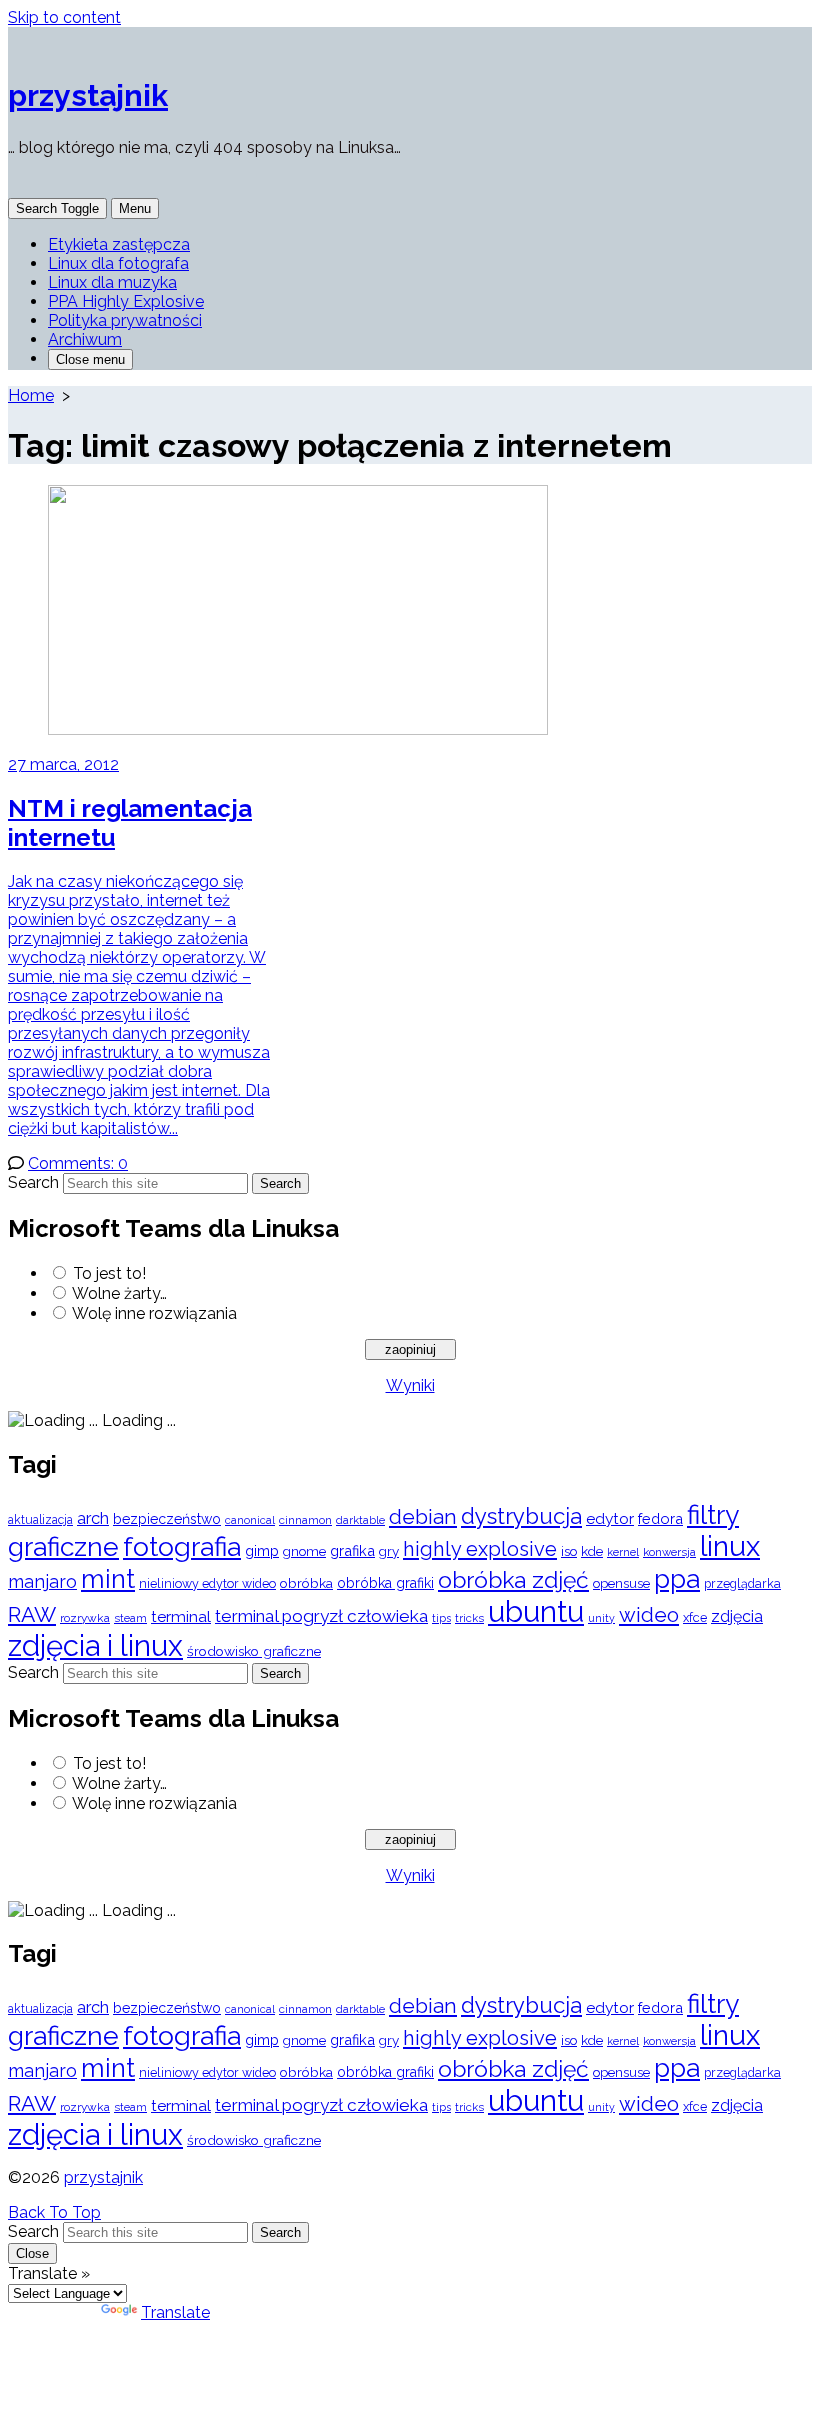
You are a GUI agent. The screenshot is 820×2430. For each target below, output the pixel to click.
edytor (610, 1518)
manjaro (42, 1581)
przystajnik (103, 2177)
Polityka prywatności (125, 320)
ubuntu (536, 1611)
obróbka (306, 1583)
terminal (181, 1616)
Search (33, 1182)
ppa (677, 1578)
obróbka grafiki (385, 1583)
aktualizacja (40, 1520)
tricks (469, 1618)
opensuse (621, 1583)
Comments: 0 (78, 1163)
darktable (360, 1520)
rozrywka (85, 1618)
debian (423, 1517)
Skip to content (64, 17)
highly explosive (480, 1549)
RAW (32, 1614)
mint (108, 1579)
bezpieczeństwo (167, 1519)
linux (730, 1546)
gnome (304, 1551)
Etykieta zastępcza (119, 244)
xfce (695, 1617)
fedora (660, 1518)
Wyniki (410, 1385)
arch (93, 1518)
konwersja (669, 1552)
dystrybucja (521, 1516)
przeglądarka (742, 1583)
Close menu (90, 359)
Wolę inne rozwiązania (154, 1313)
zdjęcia (737, 1616)
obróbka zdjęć (513, 1579)
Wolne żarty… (119, 1293)
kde (592, 1551)
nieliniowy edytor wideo (207, 1583)
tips (441, 1618)
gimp (262, 1550)
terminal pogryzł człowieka (321, 1616)
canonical (250, 1520)
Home (31, 395)
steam (130, 1618)
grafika (352, 1550)
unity (601, 1618)
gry (389, 1551)
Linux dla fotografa (118, 263)
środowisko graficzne (254, 1651)
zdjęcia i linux (95, 1646)
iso (569, 1551)
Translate (175, 2312)
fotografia (182, 1546)
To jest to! (109, 1273)
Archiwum (85, 339)
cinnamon (305, 1520)
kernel (623, 1552)
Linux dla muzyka (112, 282)
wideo (649, 1615)
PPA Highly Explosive (126, 301)
